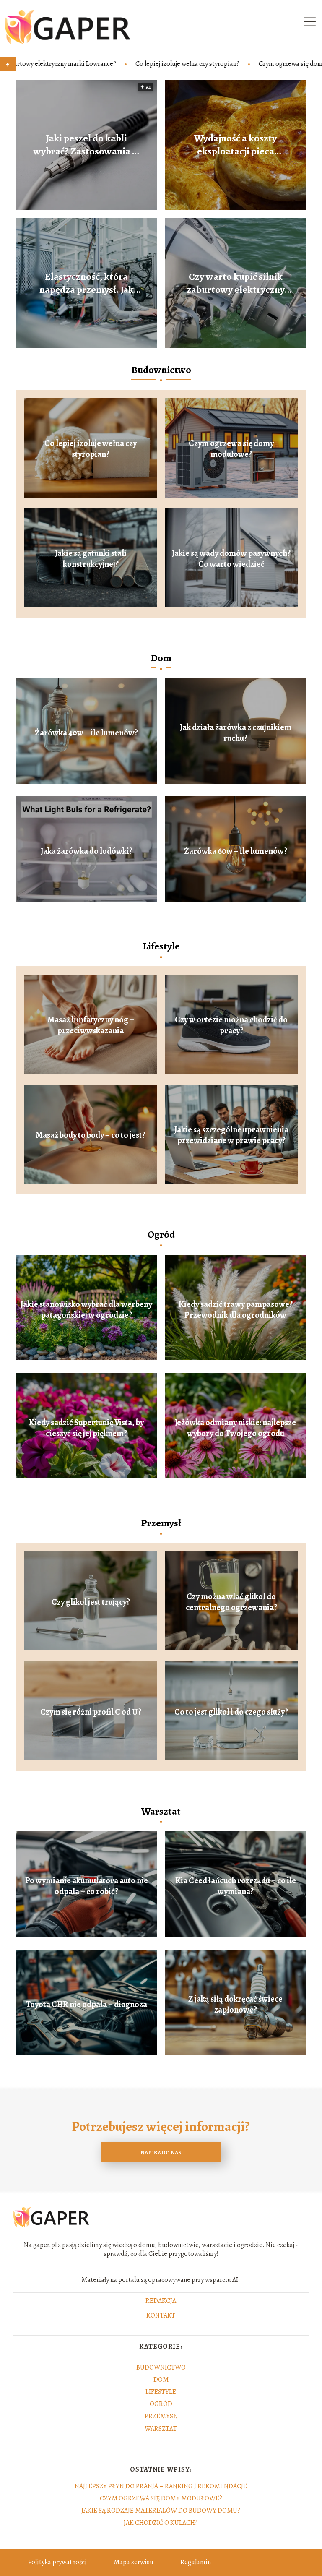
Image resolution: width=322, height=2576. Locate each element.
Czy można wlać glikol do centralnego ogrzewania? (231, 1602)
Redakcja (161, 2301)
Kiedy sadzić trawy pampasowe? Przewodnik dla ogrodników (236, 1310)
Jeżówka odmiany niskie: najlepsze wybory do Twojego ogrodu (235, 1428)
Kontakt (161, 2316)
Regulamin (196, 2562)
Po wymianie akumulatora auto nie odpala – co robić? (87, 1886)
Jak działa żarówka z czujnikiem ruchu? (236, 733)
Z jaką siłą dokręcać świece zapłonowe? (235, 2005)
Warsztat (161, 1811)
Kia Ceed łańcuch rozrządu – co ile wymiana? (236, 1886)
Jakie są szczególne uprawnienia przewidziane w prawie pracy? (231, 1135)
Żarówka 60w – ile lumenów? (236, 851)
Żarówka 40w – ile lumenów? (86, 733)
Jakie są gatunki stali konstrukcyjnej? (91, 559)
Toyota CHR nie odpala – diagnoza (86, 2005)
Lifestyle (161, 946)
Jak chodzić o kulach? (161, 2523)
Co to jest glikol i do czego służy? (231, 1712)
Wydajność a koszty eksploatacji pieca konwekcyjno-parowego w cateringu (235, 145)
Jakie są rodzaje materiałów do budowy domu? (161, 2511)
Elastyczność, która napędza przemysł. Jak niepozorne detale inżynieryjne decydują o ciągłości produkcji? (86, 283)
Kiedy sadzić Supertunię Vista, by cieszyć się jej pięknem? (86, 1428)
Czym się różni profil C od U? (91, 1712)
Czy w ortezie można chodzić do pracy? (231, 1025)
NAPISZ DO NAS (161, 2152)
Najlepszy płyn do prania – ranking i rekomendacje (161, 2486)
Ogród (161, 1234)
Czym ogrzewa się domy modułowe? (202, 64)
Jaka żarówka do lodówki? (87, 851)
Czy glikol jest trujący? (91, 1602)
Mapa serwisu (134, 2562)
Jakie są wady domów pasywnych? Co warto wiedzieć (231, 559)
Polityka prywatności (57, 2562)
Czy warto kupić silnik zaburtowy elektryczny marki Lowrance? (236, 283)
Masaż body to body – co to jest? (91, 1135)
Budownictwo (161, 370)
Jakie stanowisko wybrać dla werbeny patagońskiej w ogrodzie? (86, 1310)
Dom (161, 658)
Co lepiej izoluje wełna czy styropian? (80, 64)
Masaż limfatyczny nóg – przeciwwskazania (91, 1025)
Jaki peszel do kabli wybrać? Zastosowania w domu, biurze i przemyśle (86, 145)
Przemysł (161, 1523)
